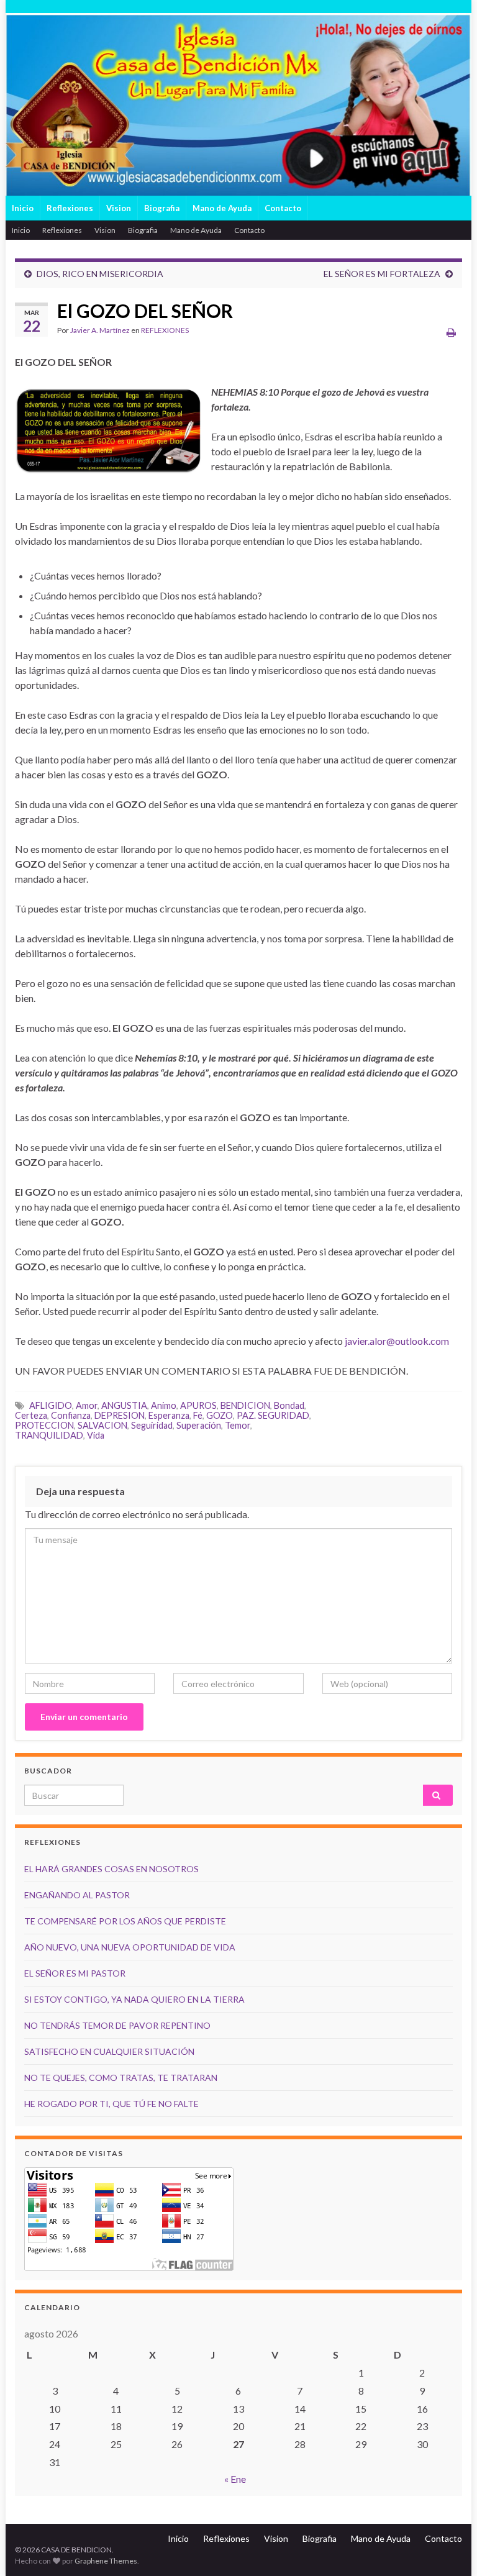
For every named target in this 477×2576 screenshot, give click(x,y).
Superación (199, 1425)
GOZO (220, 1415)
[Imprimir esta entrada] (451, 332)
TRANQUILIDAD (49, 1435)
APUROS (198, 1405)
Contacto (283, 208)
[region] (238, 104)
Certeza (31, 1415)
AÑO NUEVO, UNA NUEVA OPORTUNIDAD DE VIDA (130, 1947)
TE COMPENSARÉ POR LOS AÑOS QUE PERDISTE (125, 1921)
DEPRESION (120, 1415)
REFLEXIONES (165, 330)
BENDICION (245, 1405)
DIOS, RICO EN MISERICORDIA (100, 274)
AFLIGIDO (51, 1405)
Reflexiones (70, 208)
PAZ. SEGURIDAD (273, 1415)
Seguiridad (152, 1425)
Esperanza (169, 1415)
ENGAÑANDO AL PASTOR (77, 1895)
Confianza (71, 1415)
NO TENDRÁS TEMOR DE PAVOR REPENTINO (117, 2025)
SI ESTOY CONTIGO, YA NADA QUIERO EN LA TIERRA (134, 1999)
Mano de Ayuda (222, 208)
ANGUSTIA (124, 1405)
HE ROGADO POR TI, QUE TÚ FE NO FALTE (111, 2104)
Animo (164, 1405)
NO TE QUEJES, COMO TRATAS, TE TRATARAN (121, 2078)
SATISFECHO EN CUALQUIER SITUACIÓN (109, 2051)
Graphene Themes (106, 2561)
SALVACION (102, 1425)
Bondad (289, 1405)
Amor (87, 1405)
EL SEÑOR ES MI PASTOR (75, 1973)
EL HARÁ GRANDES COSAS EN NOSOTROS (111, 1869)
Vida (96, 1435)
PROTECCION (44, 1425)
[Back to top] (449, 2548)
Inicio (23, 208)
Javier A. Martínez (100, 330)
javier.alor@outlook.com (397, 1341)
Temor (238, 1425)
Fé (198, 1415)
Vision (119, 208)
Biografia (162, 208)
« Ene (235, 2479)
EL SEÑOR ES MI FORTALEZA (382, 274)
